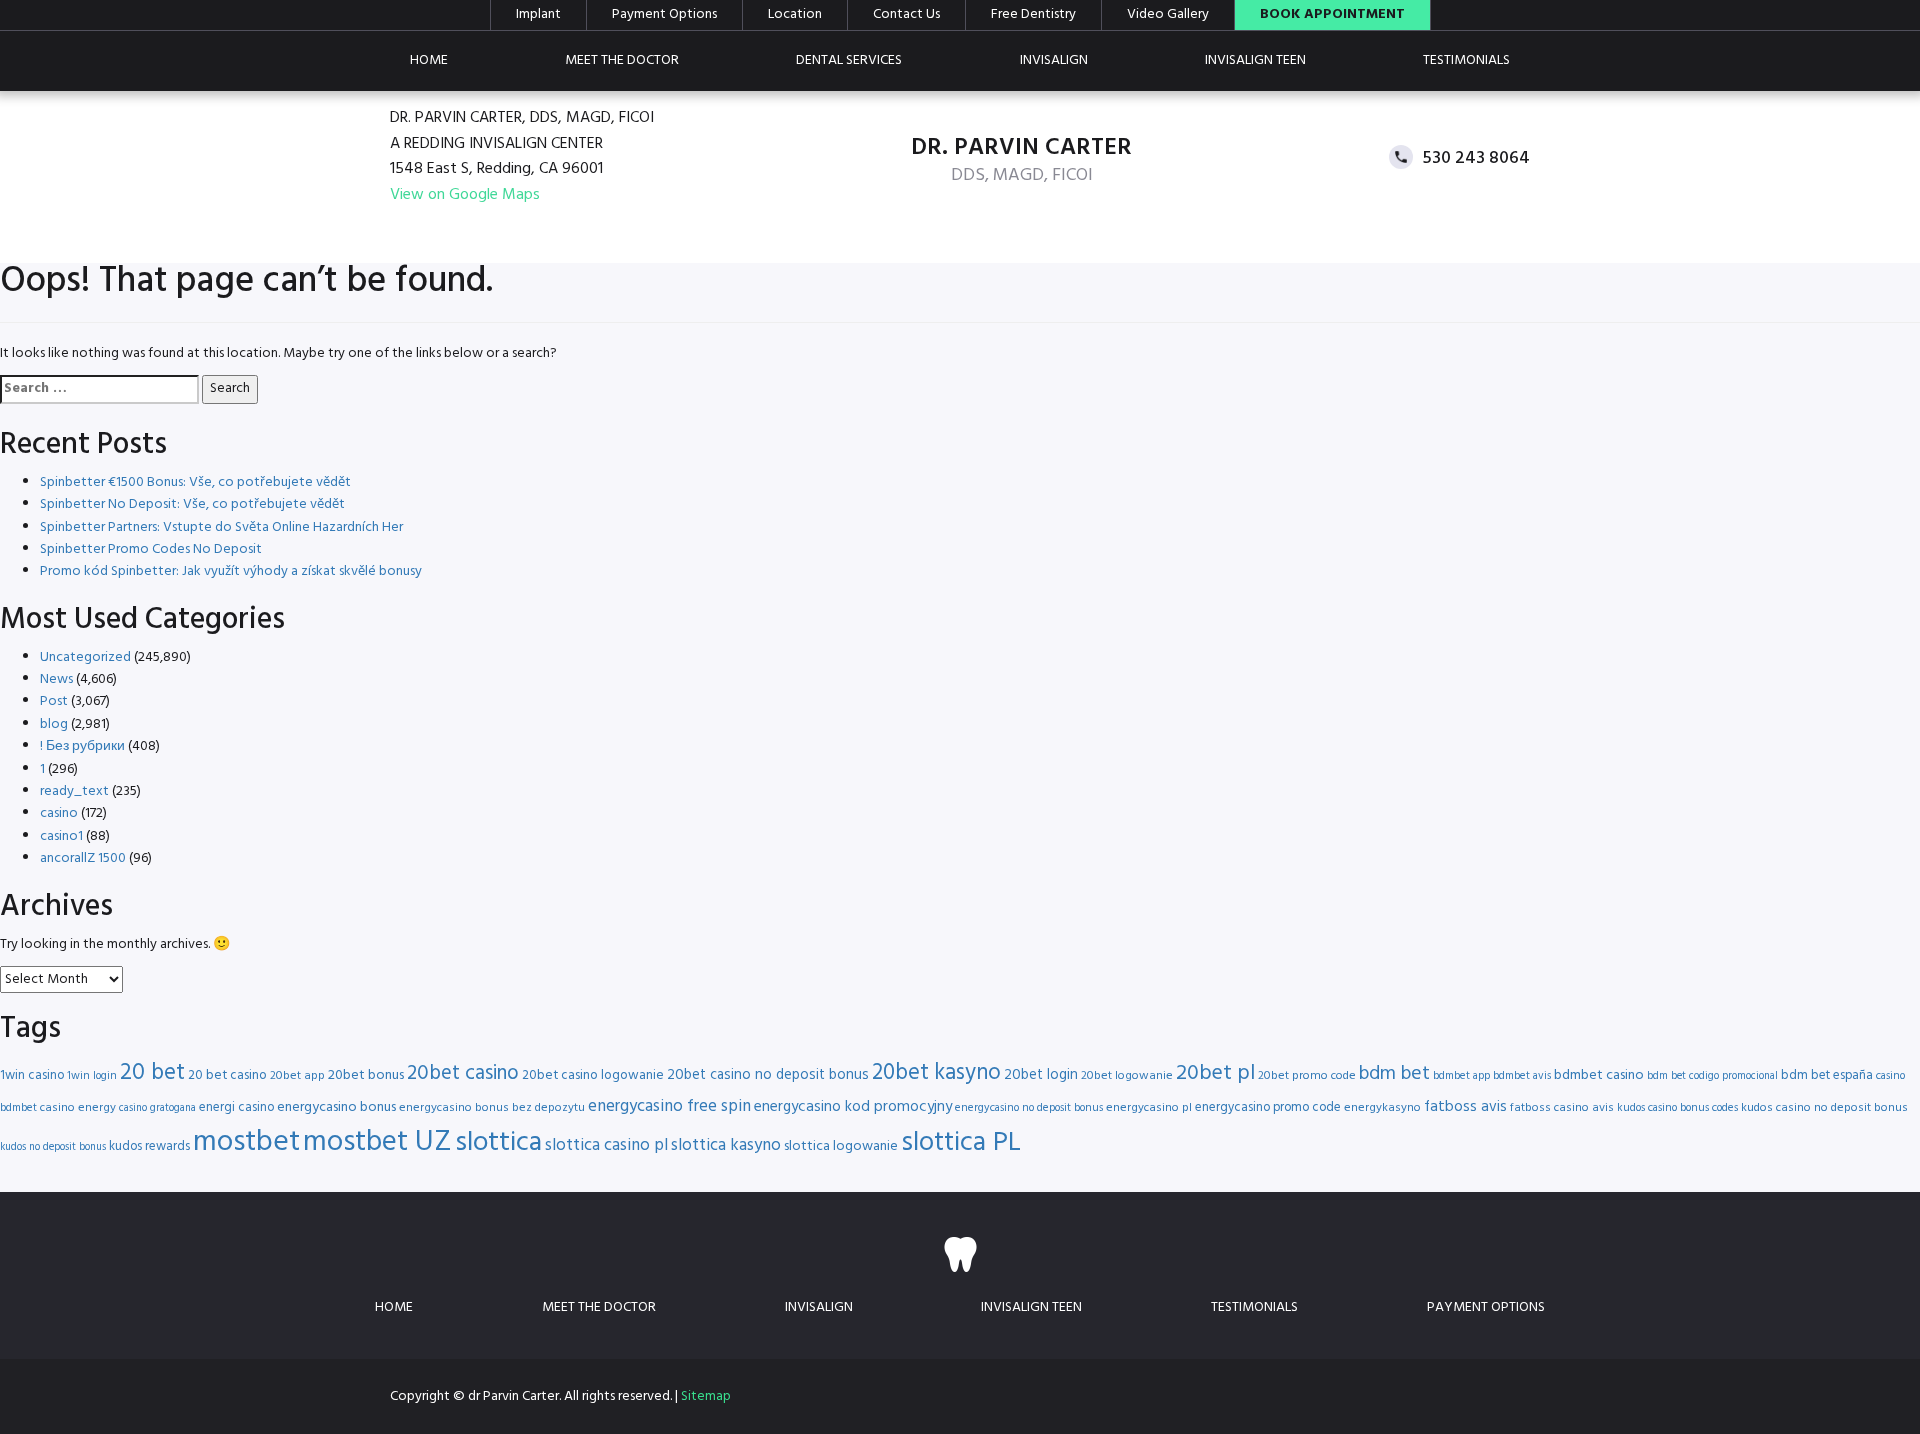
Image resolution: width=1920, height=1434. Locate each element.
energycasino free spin (669, 1106)
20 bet (152, 1073)
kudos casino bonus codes (1677, 1108)
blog (54, 724)
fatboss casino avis (1562, 1108)
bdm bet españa (1827, 1075)
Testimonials (1466, 60)
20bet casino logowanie (593, 1075)
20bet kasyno (936, 1073)
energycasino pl (1149, 1108)
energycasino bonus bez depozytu (492, 1108)
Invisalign (1054, 60)
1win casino (32, 1075)
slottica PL (961, 1143)
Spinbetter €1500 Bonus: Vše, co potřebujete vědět (195, 482)
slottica (498, 1143)
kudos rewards (149, 1146)
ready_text (74, 791)
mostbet (246, 1142)
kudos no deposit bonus (53, 1147)
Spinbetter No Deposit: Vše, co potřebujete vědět (192, 504)
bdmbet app (1461, 1076)
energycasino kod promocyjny (853, 1107)
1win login (92, 1076)
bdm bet (1394, 1074)
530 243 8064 (1476, 157)
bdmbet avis (1522, 1076)
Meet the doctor (622, 60)
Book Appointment (1332, 15)
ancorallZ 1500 (83, 858)
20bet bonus (366, 1075)
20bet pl (1215, 1073)
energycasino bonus (336, 1107)
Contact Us (906, 15)
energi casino (236, 1107)
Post (54, 701)
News (56, 679)
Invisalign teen (1255, 60)
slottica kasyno (726, 1145)
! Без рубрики (82, 746)
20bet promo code (1307, 1076)
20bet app (297, 1076)
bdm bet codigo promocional (1712, 1076)
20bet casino (463, 1073)
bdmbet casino (1599, 1075)
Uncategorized (85, 657)
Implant (538, 15)
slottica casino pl (606, 1145)
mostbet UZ (377, 1142)
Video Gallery (1168, 15)
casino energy (78, 1108)
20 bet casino (227, 1075)
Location (795, 15)
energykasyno (1382, 1108)
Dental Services (849, 60)
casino (59, 813)
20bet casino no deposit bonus (768, 1075)
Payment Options (664, 15)
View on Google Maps (465, 195)
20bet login (1041, 1075)
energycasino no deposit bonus (1029, 1108)
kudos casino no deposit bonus (1824, 1108)
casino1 (61, 836)
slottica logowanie (841, 1146)
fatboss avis (1465, 1107)
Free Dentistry (1033, 15)
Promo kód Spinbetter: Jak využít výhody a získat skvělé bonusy (231, 571)
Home (429, 60)
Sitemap (706, 1396)
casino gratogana (157, 1108)
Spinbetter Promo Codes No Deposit (151, 549)
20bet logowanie (1127, 1076)
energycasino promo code (1268, 1107)
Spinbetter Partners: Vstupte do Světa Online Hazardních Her (221, 527)
